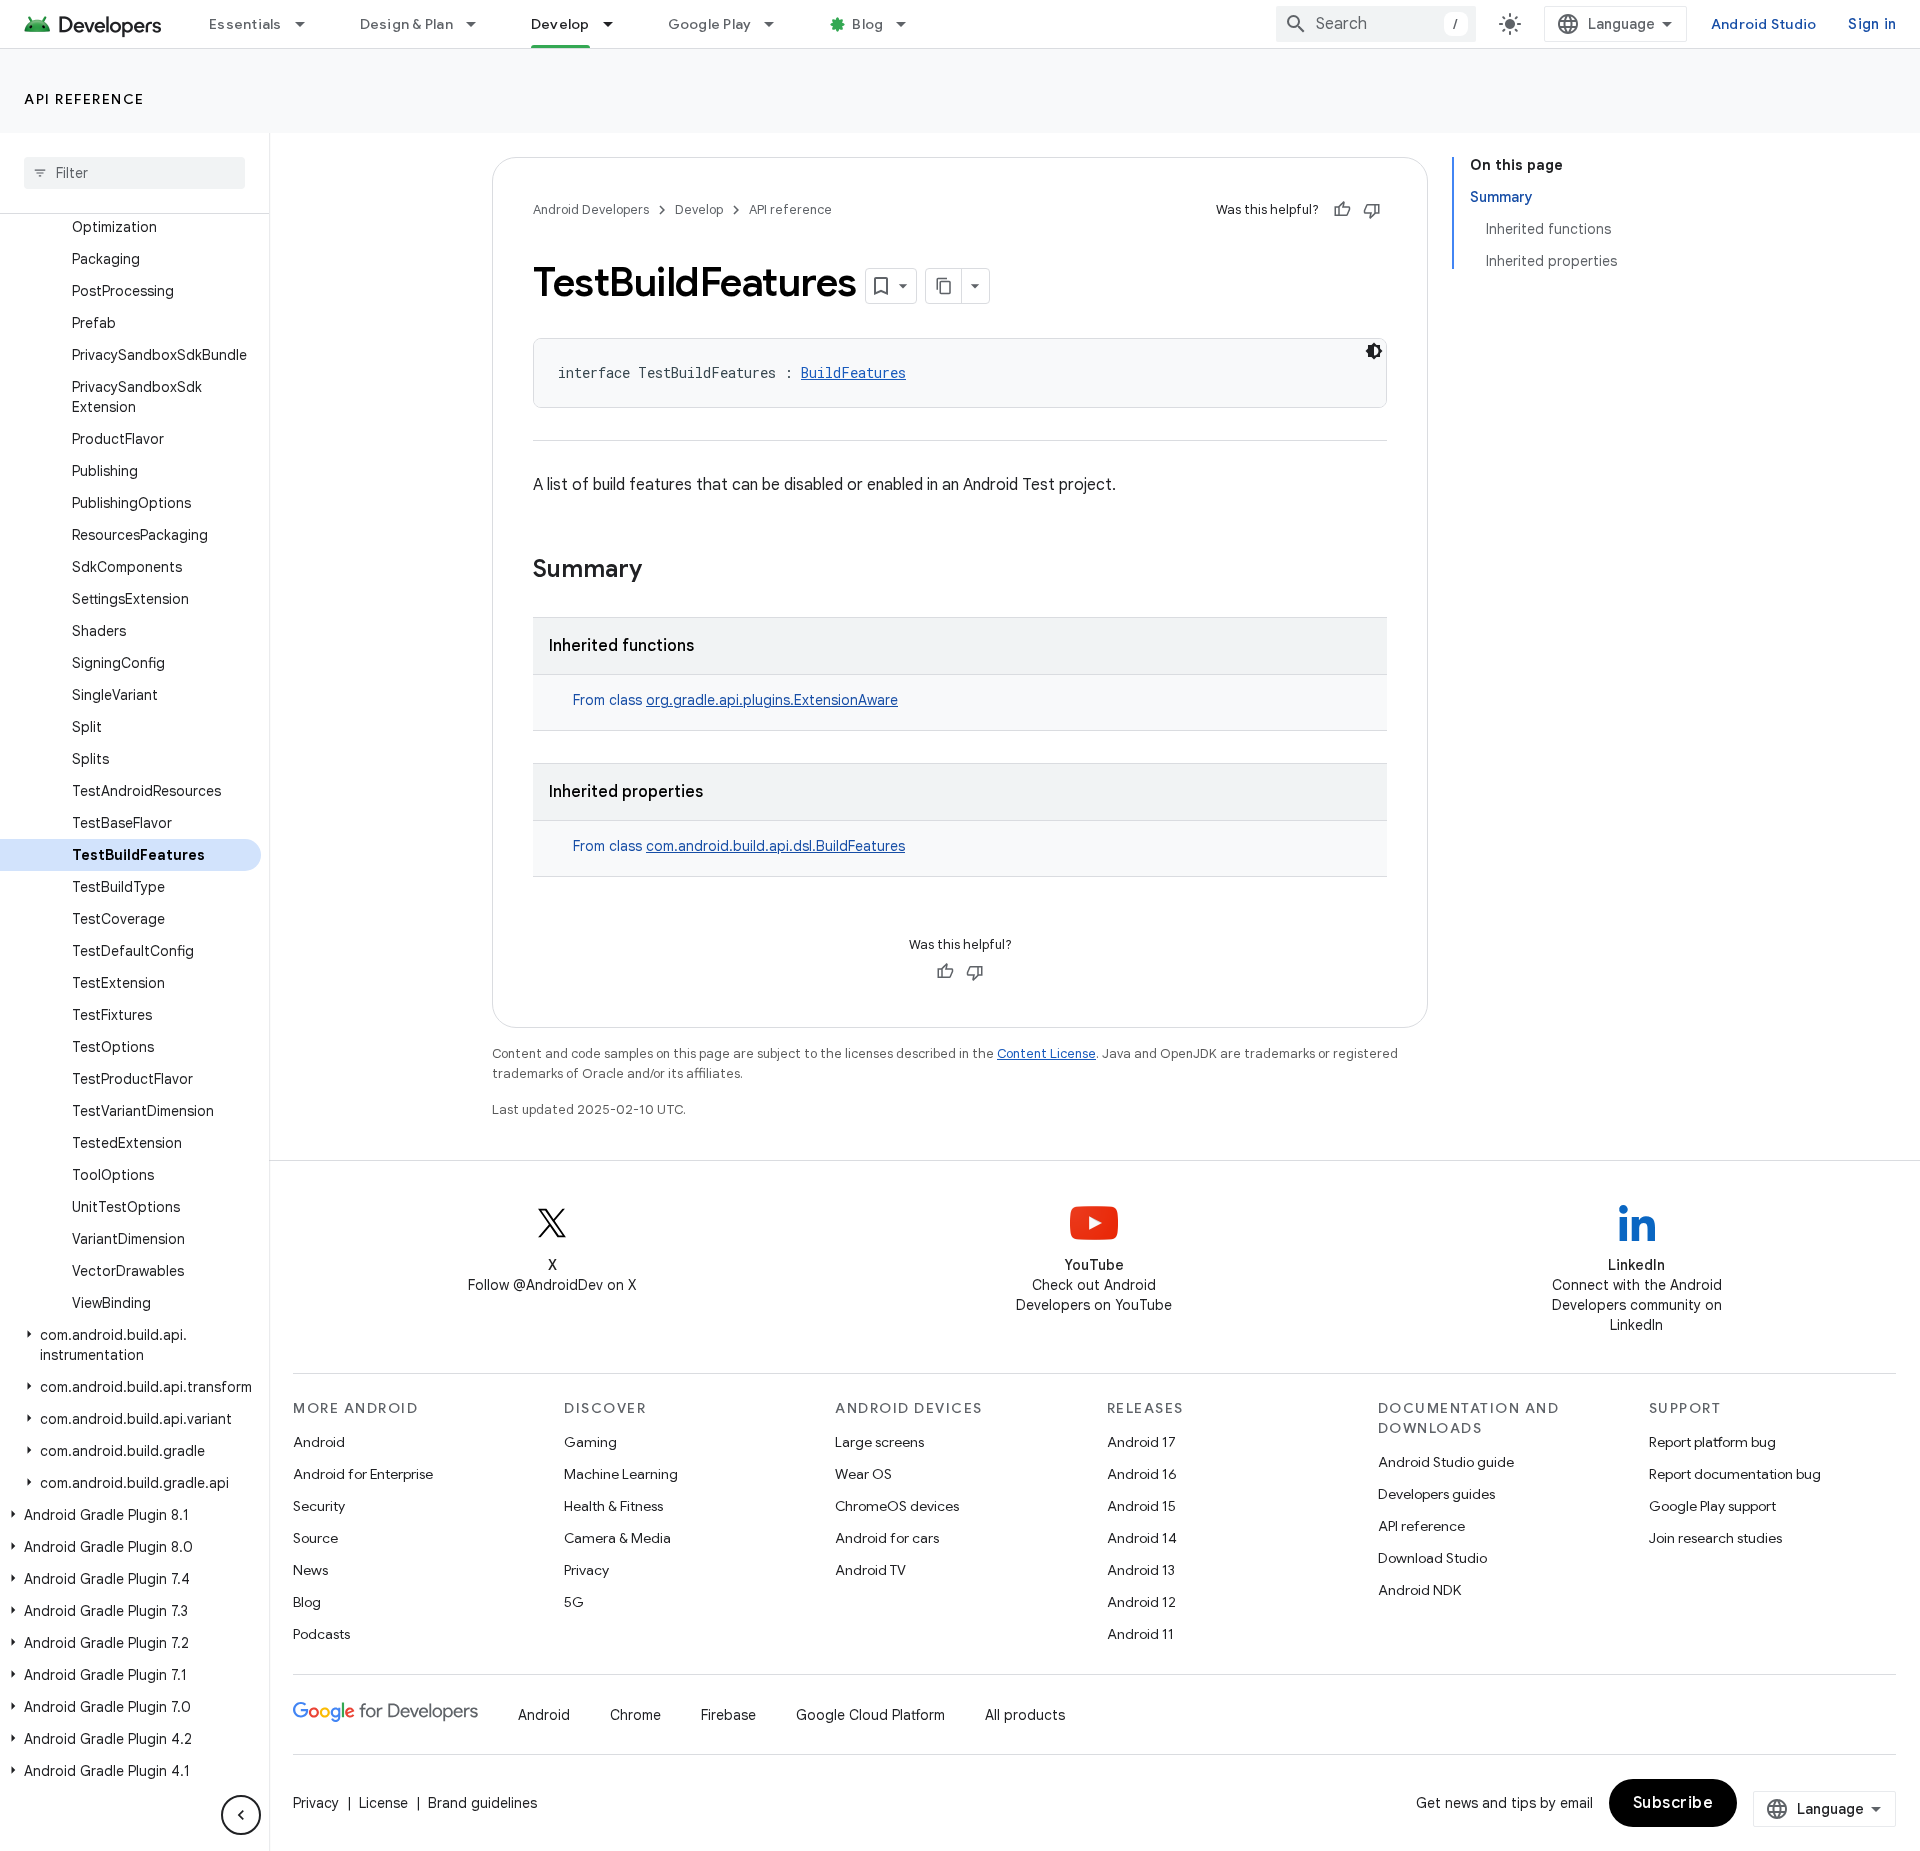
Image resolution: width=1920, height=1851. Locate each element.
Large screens (879, 1442)
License (383, 1803)
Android (319, 1442)
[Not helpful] (1372, 210)
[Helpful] (1342, 210)
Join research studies (1715, 1538)
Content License (1046, 1053)
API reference (84, 99)
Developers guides (1436, 1494)
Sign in (1872, 24)
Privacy (586, 1570)
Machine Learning (621, 1474)
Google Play (710, 24)
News (310, 1570)
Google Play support (1712, 1506)
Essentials (245, 24)
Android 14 (1142, 1538)
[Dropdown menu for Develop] (617, 24)
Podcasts (321, 1634)
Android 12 (1141, 1602)
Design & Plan (406, 24)
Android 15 (1141, 1506)
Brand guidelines (482, 1803)
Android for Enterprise (363, 1474)
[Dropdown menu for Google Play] (778, 24)
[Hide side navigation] (241, 1815)
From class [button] (735, 700)
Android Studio (1764, 24)
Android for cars (887, 1538)
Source (315, 1538)
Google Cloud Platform (870, 1715)
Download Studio (1432, 1558)
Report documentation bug (1735, 1474)
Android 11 (1140, 1634)
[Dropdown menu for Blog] (910, 24)
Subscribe (1673, 1803)
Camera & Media (617, 1538)
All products (1025, 1715)
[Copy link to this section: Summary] (662, 571)
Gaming (590, 1442)
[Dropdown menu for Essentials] (309, 24)
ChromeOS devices (897, 1506)
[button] (130, 1345)
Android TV (870, 1570)
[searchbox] (134, 173)
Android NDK (1419, 1590)
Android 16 (1142, 1474)
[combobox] (1376, 24)
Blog (867, 24)
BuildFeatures (853, 372)
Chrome (635, 1715)
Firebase (728, 1715)
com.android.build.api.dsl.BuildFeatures (775, 846)
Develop (560, 24)
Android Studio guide (1446, 1462)
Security (319, 1506)
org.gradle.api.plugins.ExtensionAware (772, 700)
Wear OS (863, 1474)
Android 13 (1141, 1570)
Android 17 (1141, 1442)
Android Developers (591, 209)
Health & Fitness (613, 1506)
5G (574, 1602)
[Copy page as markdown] (944, 286)
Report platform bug (1712, 1442)
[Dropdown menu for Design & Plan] (480, 24)
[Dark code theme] (1374, 351)
